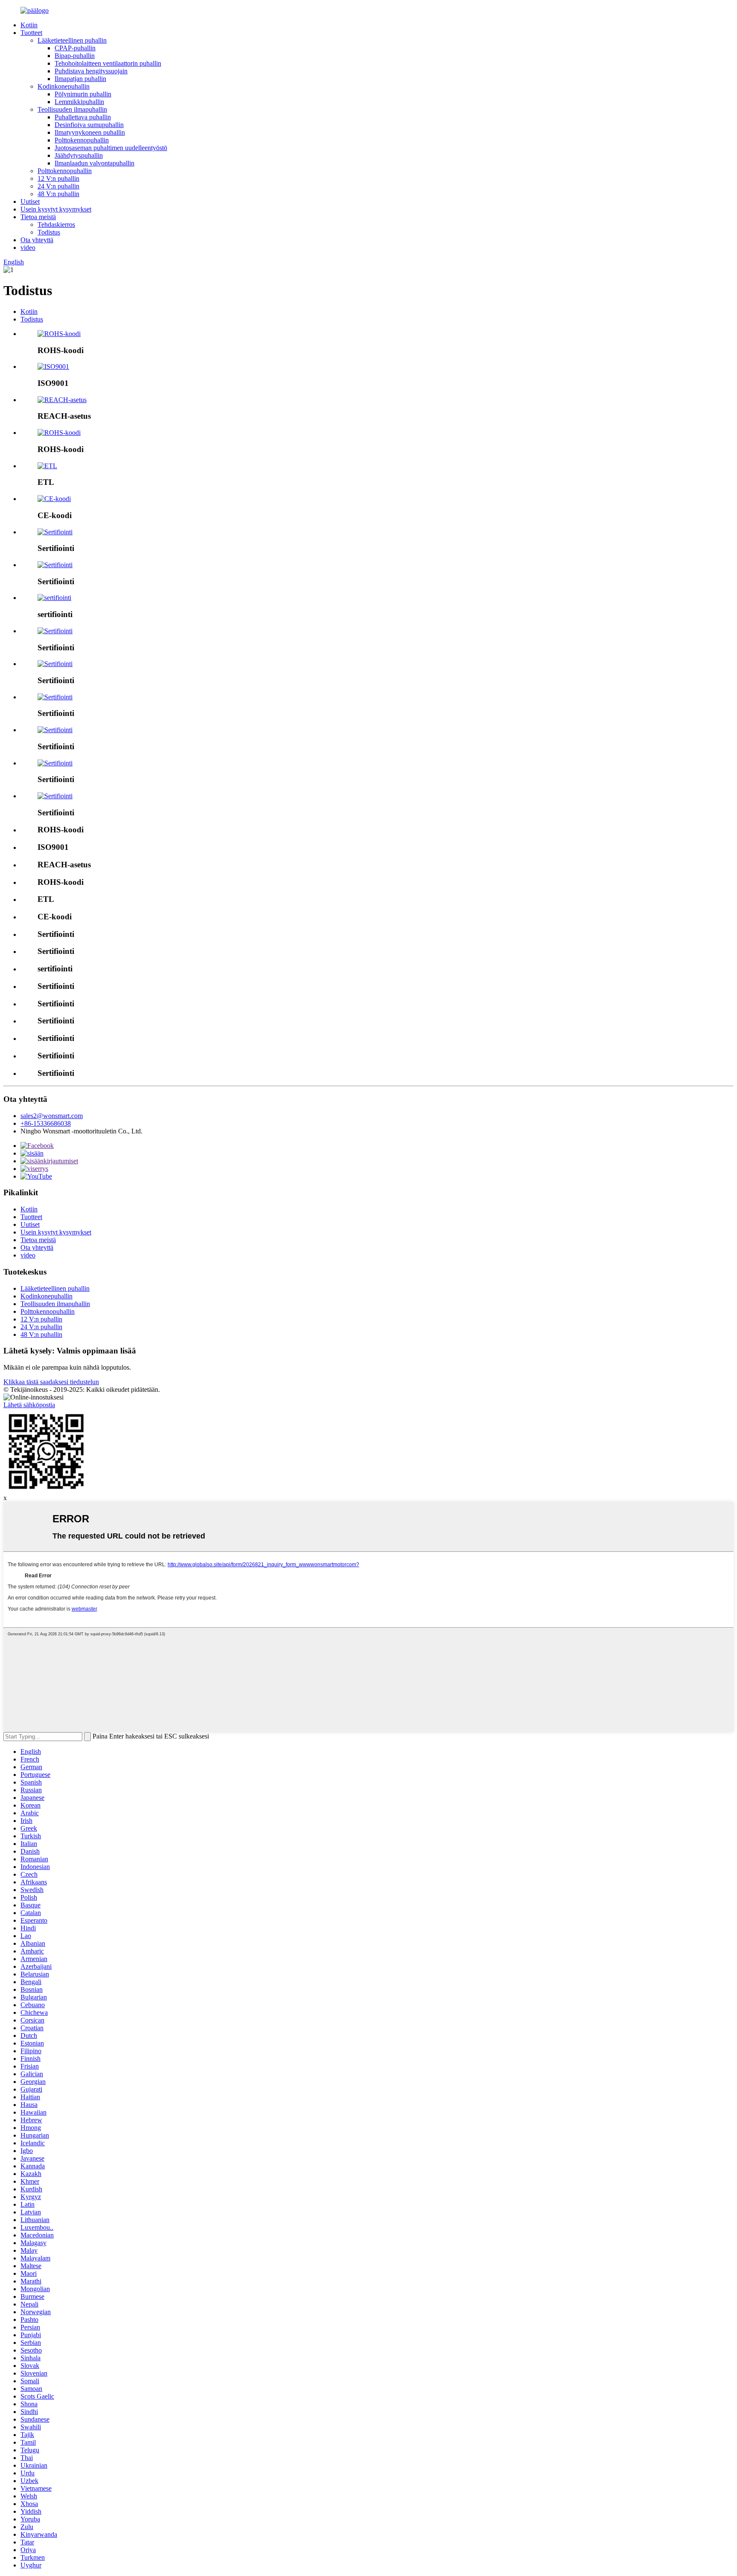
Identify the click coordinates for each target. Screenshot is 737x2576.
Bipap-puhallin (75, 56)
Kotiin (29, 25)
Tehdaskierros (56, 225)
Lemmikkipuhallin (79, 102)
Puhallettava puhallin (83, 117)
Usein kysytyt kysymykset (56, 209)
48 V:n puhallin (58, 194)
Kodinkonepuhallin (64, 86)
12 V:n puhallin (58, 178)
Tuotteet (31, 33)
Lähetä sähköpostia (29, 1405)
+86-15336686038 (46, 1123)
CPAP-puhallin (75, 48)
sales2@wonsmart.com (52, 1116)
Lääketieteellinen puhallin (72, 40)
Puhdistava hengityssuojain (91, 71)
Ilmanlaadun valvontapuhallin (94, 163)
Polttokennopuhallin (82, 140)
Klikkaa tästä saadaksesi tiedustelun (51, 1382)
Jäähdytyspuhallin (79, 155)
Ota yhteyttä (37, 240)
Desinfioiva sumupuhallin (89, 125)
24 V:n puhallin (58, 186)
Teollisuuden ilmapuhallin (72, 109)
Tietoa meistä (38, 217)
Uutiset (30, 201)
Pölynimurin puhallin (83, 94)
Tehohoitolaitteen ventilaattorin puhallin (108, 63)
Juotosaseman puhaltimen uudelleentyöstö (111, 148)
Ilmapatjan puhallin (80, 79)
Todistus (49, 232)
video (28, 248)
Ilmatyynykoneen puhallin (90, 132)
